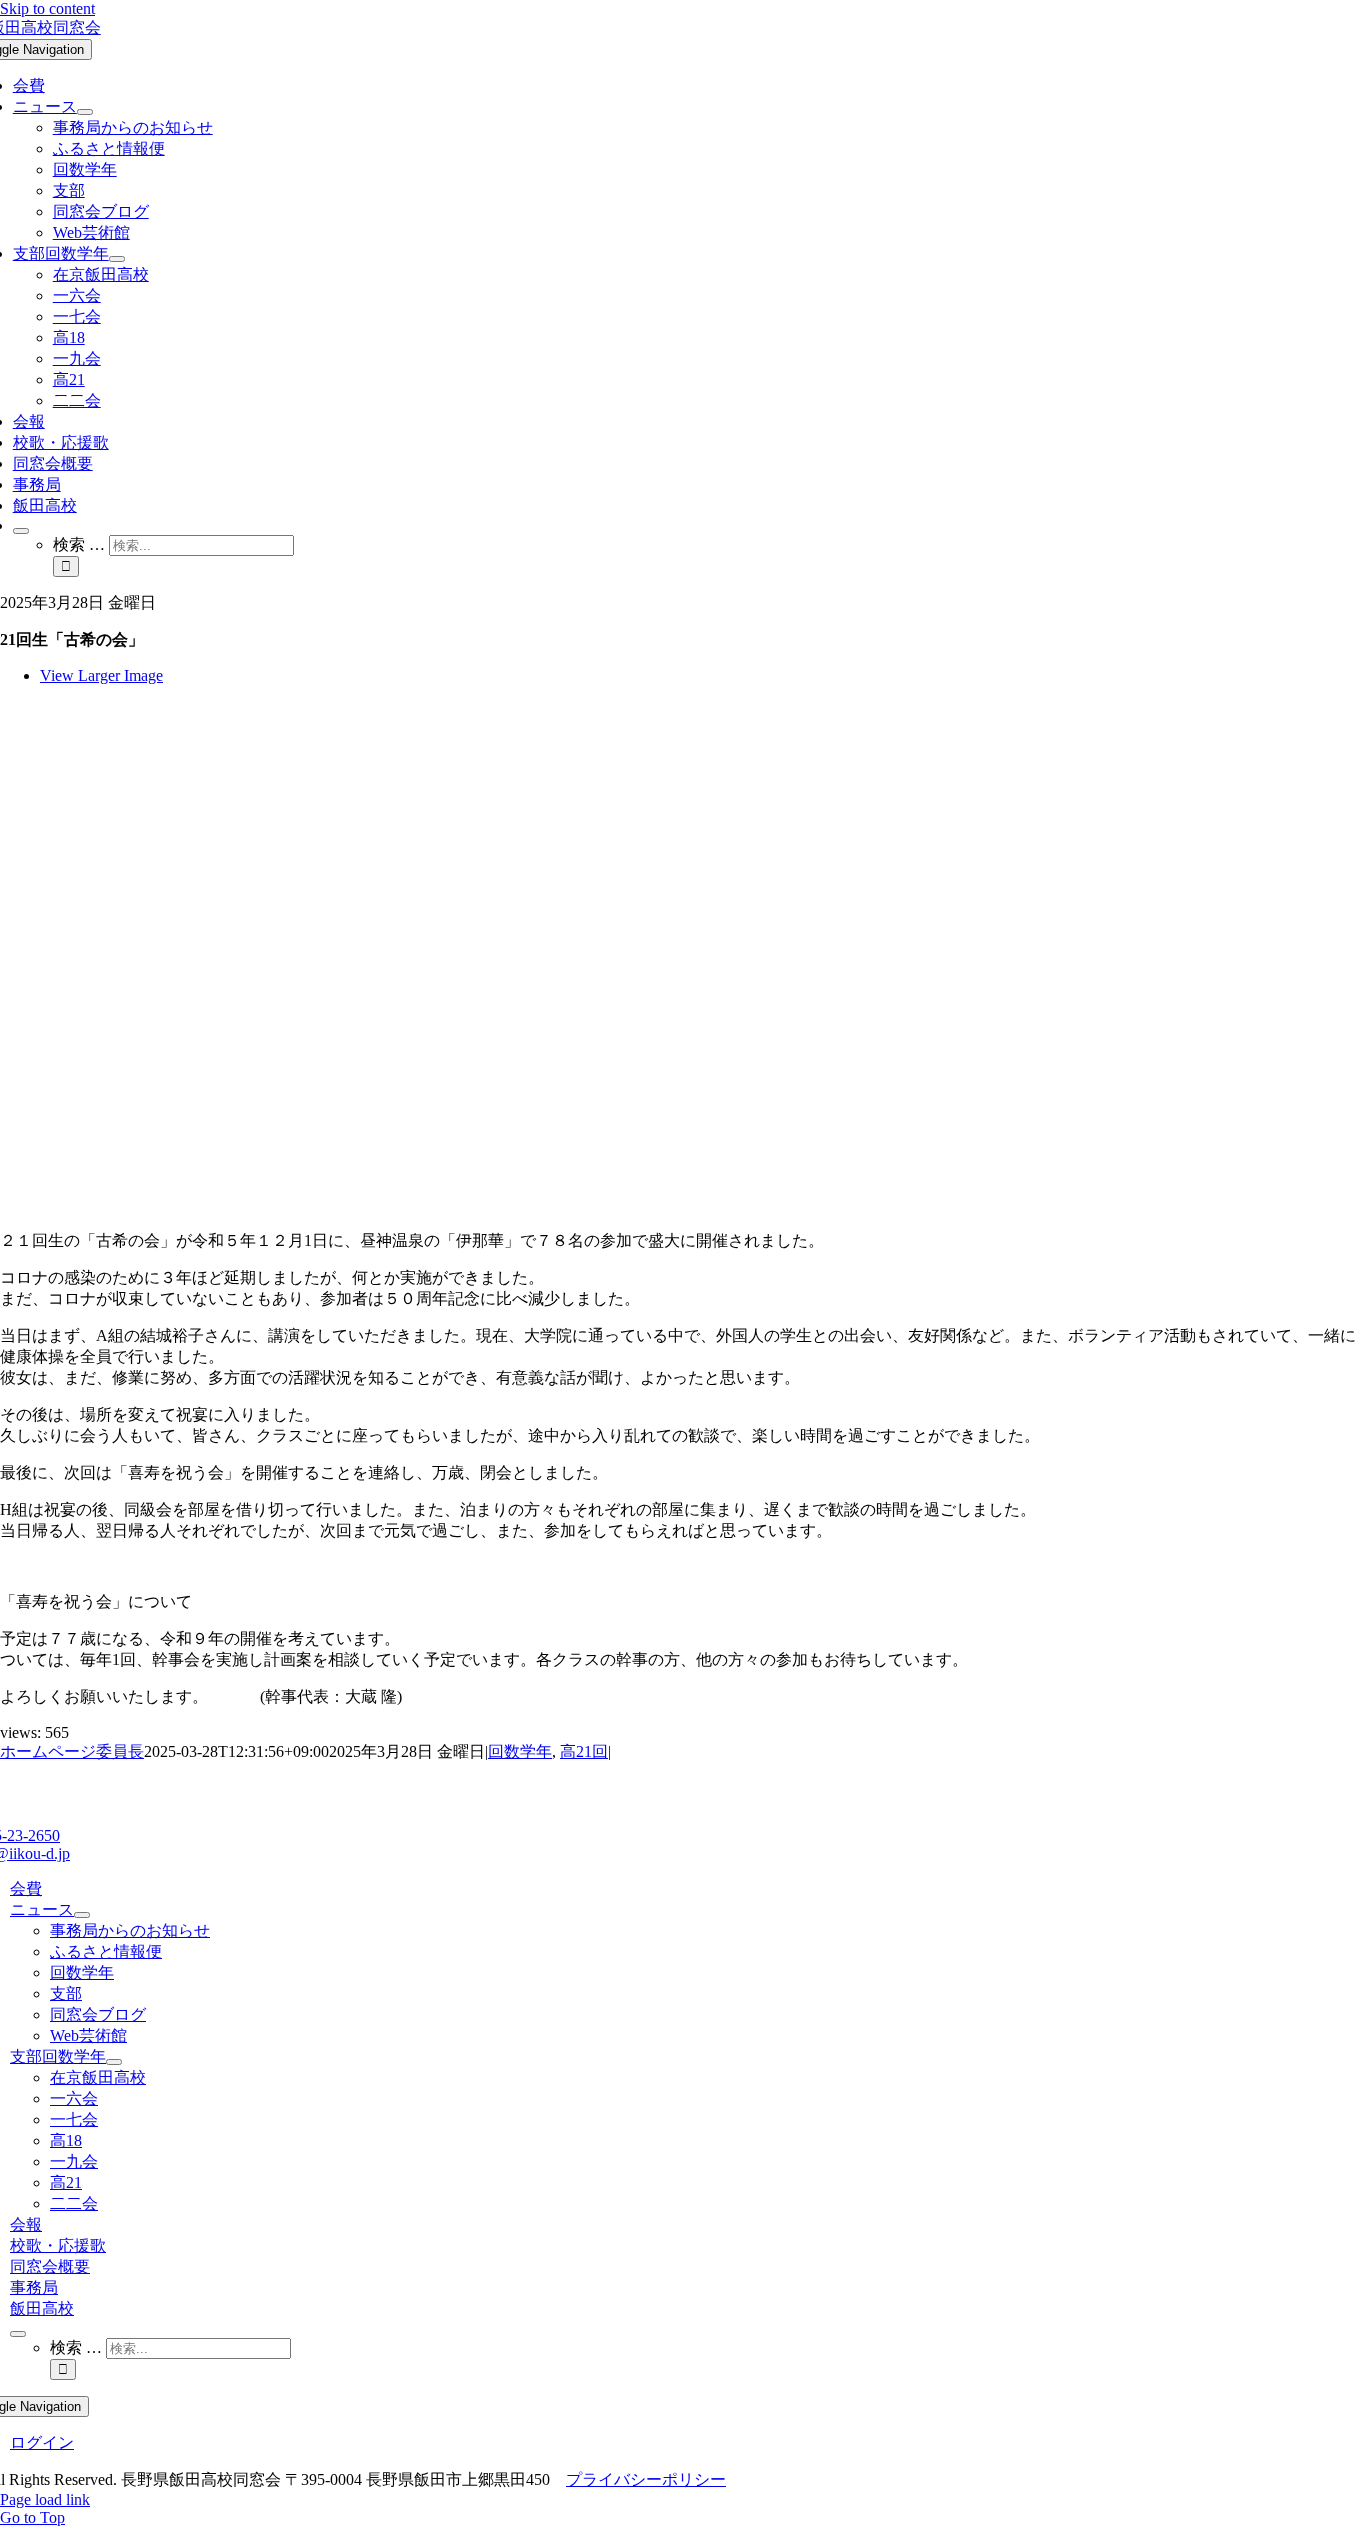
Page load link (45, 2499)
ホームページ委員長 (72, 1751)
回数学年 (520, 1751)
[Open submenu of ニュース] (85, 112)
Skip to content (47, 8)
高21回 (584, 1751)
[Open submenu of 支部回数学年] (117, 259)
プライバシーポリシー (646, 2479)
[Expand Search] (21, 531)
